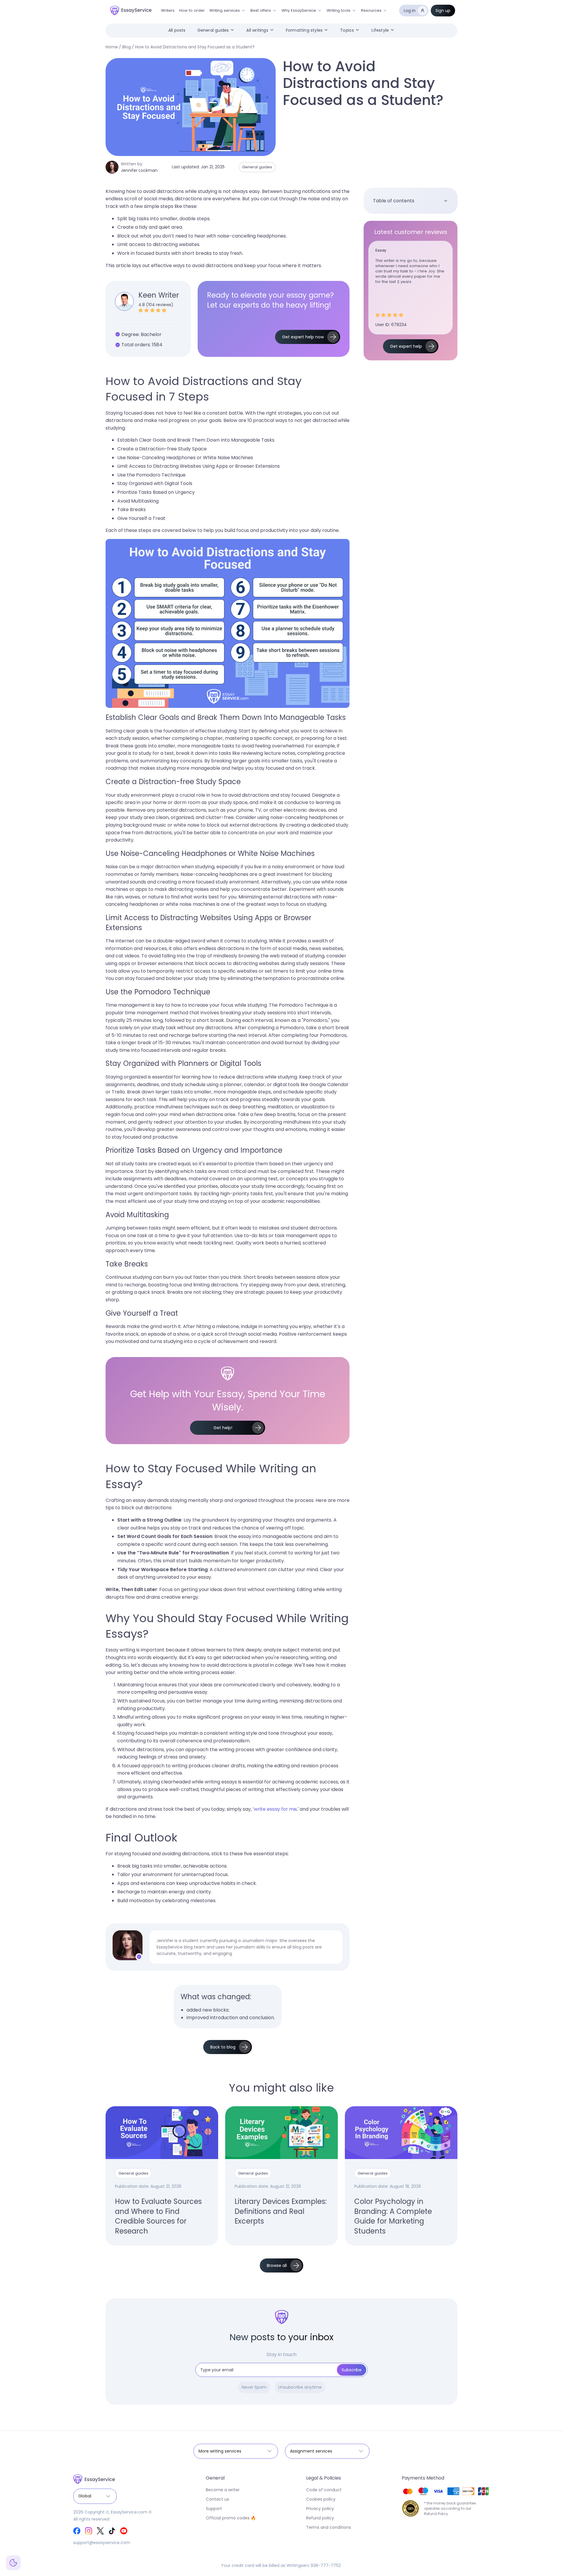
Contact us (217, 2499)
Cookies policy (321, 2499)
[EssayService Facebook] (77, 2531)
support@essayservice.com (102, 2543)
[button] (228, 11)
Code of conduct (324, 2490)
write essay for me (275, 1809)
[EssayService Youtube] (124, 2531)
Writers (168, 10)
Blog (127, 47)
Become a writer (223, 2490)
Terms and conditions (329, 2527)
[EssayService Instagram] (89, 2531)
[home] (131, 11)
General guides (257, 167)
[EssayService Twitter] (100, 2531)
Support (214, 2509)
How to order (192, 10)
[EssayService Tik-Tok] (112, 2531)
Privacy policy (320, 2509)
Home (112, 47)
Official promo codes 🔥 (231, 2518)
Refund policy (320, 2518)
